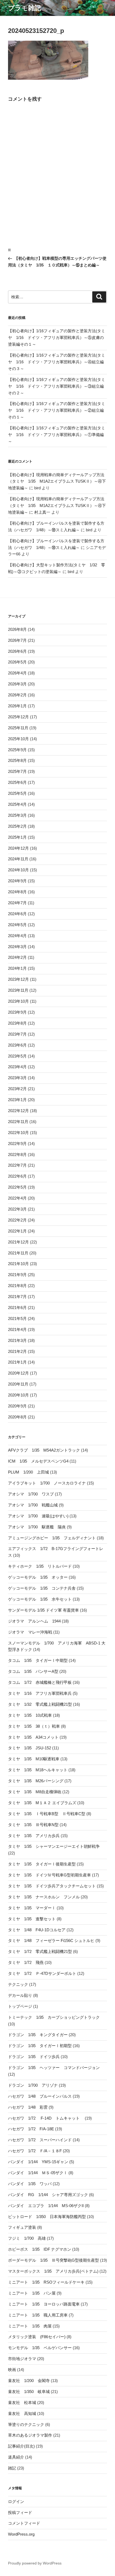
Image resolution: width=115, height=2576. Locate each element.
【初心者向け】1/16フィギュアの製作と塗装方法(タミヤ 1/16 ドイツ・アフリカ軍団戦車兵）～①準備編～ (57, 435)
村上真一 (42, 512)
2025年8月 (17, 760)
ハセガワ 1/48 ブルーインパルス (40, 2096)
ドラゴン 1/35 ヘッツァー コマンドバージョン (54, 2068)
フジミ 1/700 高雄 (27, 2238)
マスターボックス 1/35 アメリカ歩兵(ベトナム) (53, 2271)
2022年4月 (17, 1198)
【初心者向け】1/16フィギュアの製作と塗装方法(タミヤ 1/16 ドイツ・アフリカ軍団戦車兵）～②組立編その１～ (57, 410)
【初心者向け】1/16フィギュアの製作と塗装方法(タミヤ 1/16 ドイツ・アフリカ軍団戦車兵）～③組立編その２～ (57, 386)
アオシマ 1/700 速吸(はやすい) (38, 1516)
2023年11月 (18, 990)
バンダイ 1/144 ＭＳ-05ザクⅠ (38, 2173)
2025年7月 (17, 771)
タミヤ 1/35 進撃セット (32, 1919)
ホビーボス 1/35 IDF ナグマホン (40, 2249)
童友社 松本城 (22, 2403)
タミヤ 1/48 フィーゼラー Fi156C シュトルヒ (51, 1940)
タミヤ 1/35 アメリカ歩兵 (34, 1836)
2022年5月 (17, 1187)
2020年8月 (17, 1417)
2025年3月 (17, 815)
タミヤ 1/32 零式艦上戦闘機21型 (40, 1704)
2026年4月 (17, 673)
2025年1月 (17, 837)
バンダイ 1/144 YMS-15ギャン (38, 2162)
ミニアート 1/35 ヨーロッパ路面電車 (44, 2304)
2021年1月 (17, 1362)
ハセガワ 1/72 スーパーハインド (40, 2140)
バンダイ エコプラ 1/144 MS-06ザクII (46, 2206)
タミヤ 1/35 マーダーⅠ (32, 1908)
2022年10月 (18, 1133)
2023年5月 (17, 1056)
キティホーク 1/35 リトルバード (40, 1566)
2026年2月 (17, 695)
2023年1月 (17, 1100)
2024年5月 (17, 925)
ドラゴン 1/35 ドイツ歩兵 (34, 2057)
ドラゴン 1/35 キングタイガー (38, 2035)
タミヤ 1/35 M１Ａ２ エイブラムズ (42, 1803)
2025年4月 (17, 804)
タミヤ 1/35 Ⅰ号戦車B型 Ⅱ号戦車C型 (47, 1814)
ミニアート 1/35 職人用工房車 (38, 2315)
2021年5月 (17, 1318)
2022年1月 (17, 1231)
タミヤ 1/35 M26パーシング (36, 1781)
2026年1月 (17, 706)
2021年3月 (17, 1340)
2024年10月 (18, 870)
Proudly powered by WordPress (35, 2563)
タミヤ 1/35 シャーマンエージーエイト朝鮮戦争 (54, 1846)
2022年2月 (17, 1220)
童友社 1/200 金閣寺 (29, 2381)
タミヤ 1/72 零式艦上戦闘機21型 (40, 1951)
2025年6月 (17, 782)
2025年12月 (18, 717)
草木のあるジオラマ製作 (30, 2435)
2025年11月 (18, 728)
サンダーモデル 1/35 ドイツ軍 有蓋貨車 (43, 1610)
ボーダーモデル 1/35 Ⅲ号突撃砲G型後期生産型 (53, 2260)
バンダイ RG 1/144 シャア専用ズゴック (48, 2195)
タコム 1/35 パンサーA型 (33, 1671)
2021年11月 (18, 1253)
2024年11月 (18, 859)
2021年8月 (17, 1286)
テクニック (18, 1984)
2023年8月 (17, 1023)
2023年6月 (17, 1045)
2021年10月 (18, 1264)
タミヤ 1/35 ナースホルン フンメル (44, 1897)
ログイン (16, 2501)
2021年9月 (17, 1275)
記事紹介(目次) (21, 2446)
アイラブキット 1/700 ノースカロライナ (47, 1483)
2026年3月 (17, 684)
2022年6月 (17, 1176)
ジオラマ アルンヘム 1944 (34, 1621)
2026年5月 (17, 662)
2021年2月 (17, 1351)
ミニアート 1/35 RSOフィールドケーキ (46, 2282)
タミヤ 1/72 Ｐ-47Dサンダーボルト (42, 1973)
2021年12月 (18, 1242)
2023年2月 (17, 1089)
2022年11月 (18, 1122)
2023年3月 (17, 1078)
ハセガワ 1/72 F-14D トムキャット (46, 2118)
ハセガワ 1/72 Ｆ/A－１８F (35, 2151)
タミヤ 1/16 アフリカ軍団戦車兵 (40, 1693)
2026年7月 (17, 640)
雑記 (12, 2468)
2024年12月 (18, 848)
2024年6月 (17, 914)
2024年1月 (17, 968)
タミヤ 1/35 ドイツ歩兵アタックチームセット (52, 1886)
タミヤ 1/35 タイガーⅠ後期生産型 (42, 1864)
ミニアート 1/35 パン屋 (32, 2293)
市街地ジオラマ (22, 2359)
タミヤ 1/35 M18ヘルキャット (38, 1770)
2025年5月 (17, 793)
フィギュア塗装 (22, 2227)
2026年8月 (17, 629)
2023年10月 (18, 1001)
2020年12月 (18, 1373)
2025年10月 (18, 739)
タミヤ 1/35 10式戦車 (30, 1715)
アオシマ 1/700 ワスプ (31, 1494)
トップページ (20, 2006)
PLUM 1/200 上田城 (28, 1472)
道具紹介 (16, 2457)
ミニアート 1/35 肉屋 (30, 2326)
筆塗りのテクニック (26, 2424)
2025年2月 (17, 826)
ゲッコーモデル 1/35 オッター (38, 1577)
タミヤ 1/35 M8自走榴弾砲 (35, 1792)
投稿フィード (20, 2512)
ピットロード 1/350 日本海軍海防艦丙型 (47, 2217)
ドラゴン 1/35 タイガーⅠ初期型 (40, 2046)
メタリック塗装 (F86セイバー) (37, 2337)
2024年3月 (17, 947)
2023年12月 (18, 979)
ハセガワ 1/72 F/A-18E (31, 2129)
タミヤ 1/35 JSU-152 (30, 1748)
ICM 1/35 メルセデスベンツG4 (38, 1461)
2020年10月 (18, 1395)
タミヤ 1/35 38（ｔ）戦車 (34, 1726)
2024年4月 (17, 936)
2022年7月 (17, 1165)
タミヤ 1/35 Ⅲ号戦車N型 (33, 1825)
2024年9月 (17, 881)
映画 (12, 2370)
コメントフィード (24, 2523)
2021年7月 (17, 1297)
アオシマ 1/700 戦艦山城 (33, 1505)
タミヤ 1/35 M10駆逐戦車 (34, 1759)
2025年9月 (17, 750)
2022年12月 (18, 1111)
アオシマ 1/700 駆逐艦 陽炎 (37, 1527)
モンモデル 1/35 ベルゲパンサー (40, 2348)
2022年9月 (17, 1144)
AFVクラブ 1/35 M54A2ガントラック (44, 1450)
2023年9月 (17, 1012)
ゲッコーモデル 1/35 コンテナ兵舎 (42, 1588)
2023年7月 (17, 1034)
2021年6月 (17, 1308)
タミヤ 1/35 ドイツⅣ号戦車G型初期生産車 (49, 1875)
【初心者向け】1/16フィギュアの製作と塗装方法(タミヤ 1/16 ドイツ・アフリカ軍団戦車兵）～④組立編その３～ (57, 362)
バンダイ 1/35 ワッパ (30, 2184)
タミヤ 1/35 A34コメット (33, 1737)
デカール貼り (20, 1995)
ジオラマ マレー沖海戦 (30, 1632)
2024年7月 (17, 903)
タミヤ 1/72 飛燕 (26, 1962)
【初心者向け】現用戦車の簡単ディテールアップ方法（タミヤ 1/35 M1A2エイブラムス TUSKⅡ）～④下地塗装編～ (57, 481)
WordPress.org (21, 2534)
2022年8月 (17, 1155)
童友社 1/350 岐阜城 (29, 2392)
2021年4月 (17, 1329)
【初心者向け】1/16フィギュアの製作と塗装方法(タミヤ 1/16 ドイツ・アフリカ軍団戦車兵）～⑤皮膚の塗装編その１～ (57, 337)
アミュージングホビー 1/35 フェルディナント (52, 1538)
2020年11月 (18, 1384)
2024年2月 (17, 957)
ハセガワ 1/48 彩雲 (28, 2107)
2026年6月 (17, 651)
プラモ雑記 (24, 8)
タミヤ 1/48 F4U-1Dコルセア (37, 1930)
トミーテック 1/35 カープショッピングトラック (54, 2017)
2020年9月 (17, 1406)
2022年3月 (17, 1209)
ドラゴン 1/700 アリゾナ (33, 2085)
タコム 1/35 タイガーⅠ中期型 (38, 1660)
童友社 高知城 (22, 2413)
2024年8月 (17, 892)
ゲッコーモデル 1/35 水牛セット (40, 1599)
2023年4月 (17, 1067)
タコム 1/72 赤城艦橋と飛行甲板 (40, 1682)
